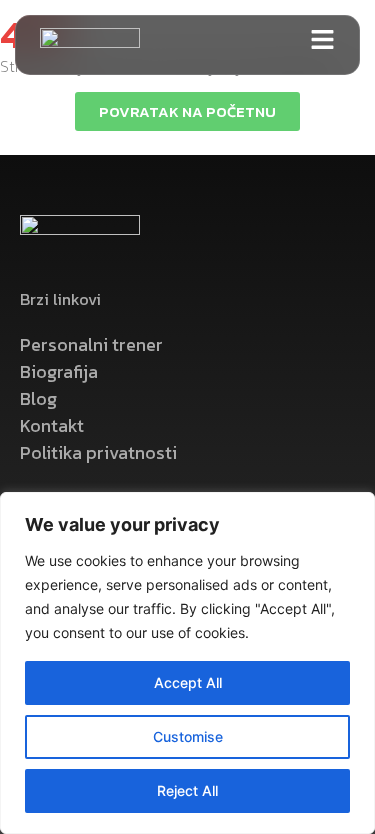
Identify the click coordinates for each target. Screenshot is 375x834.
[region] (187, 663)
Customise (188, 736)
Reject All (187, 790)
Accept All (188, 682)
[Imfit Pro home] (90, 45)
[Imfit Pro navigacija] (322, 39)
